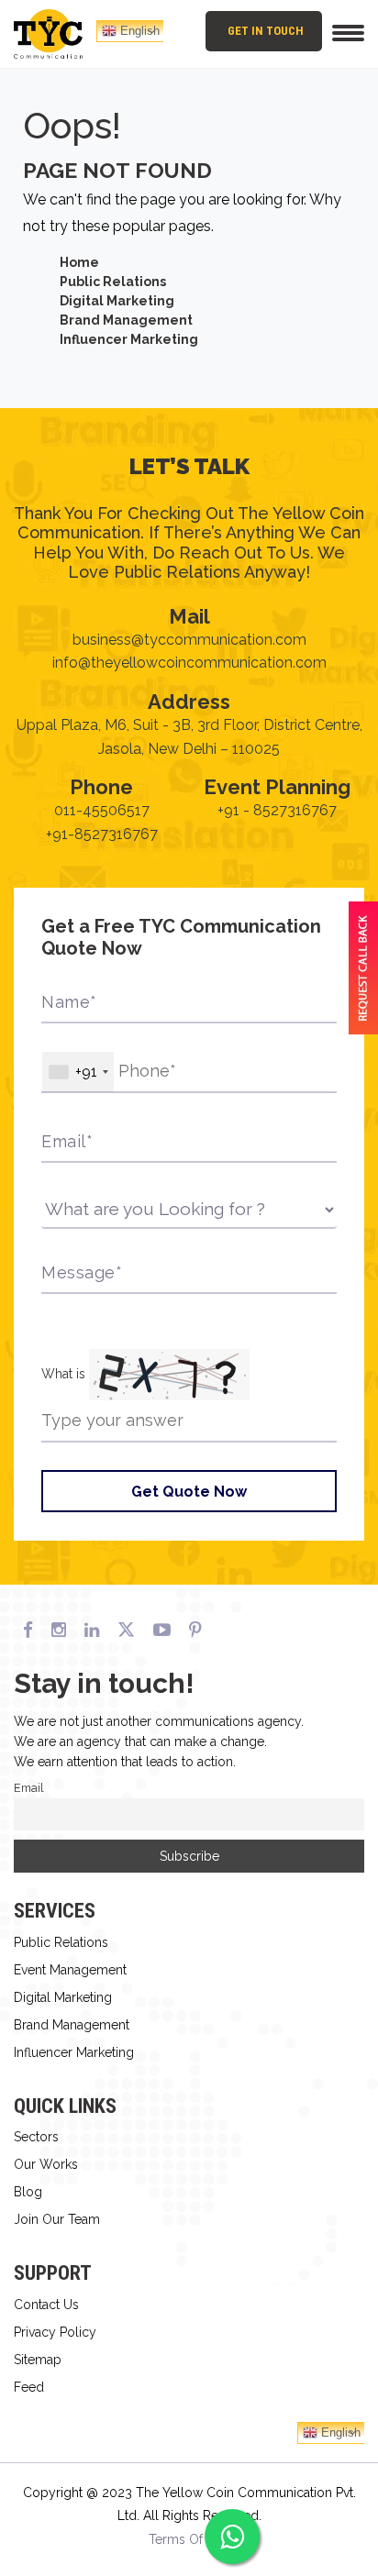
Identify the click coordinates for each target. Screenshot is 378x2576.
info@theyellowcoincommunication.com (189, 663)
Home (79, 262)
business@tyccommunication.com (189, 640)
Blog (28, 2192)
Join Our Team (57, 2219)
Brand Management (126, 320)
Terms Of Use (189, 2539)
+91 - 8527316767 (277, 810)
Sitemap (38, 2360)
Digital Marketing (117, 301)
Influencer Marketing (129, 339)
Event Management (70, 1970)
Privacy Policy (55, 2332)
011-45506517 (102, 810)
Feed (29, 2387)
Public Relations (113, 282)
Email (29, 1788)
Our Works (46, 2164)
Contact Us (46, 2305)
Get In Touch (266, 31)
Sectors (36, 2137)
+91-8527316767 (102, 834)
